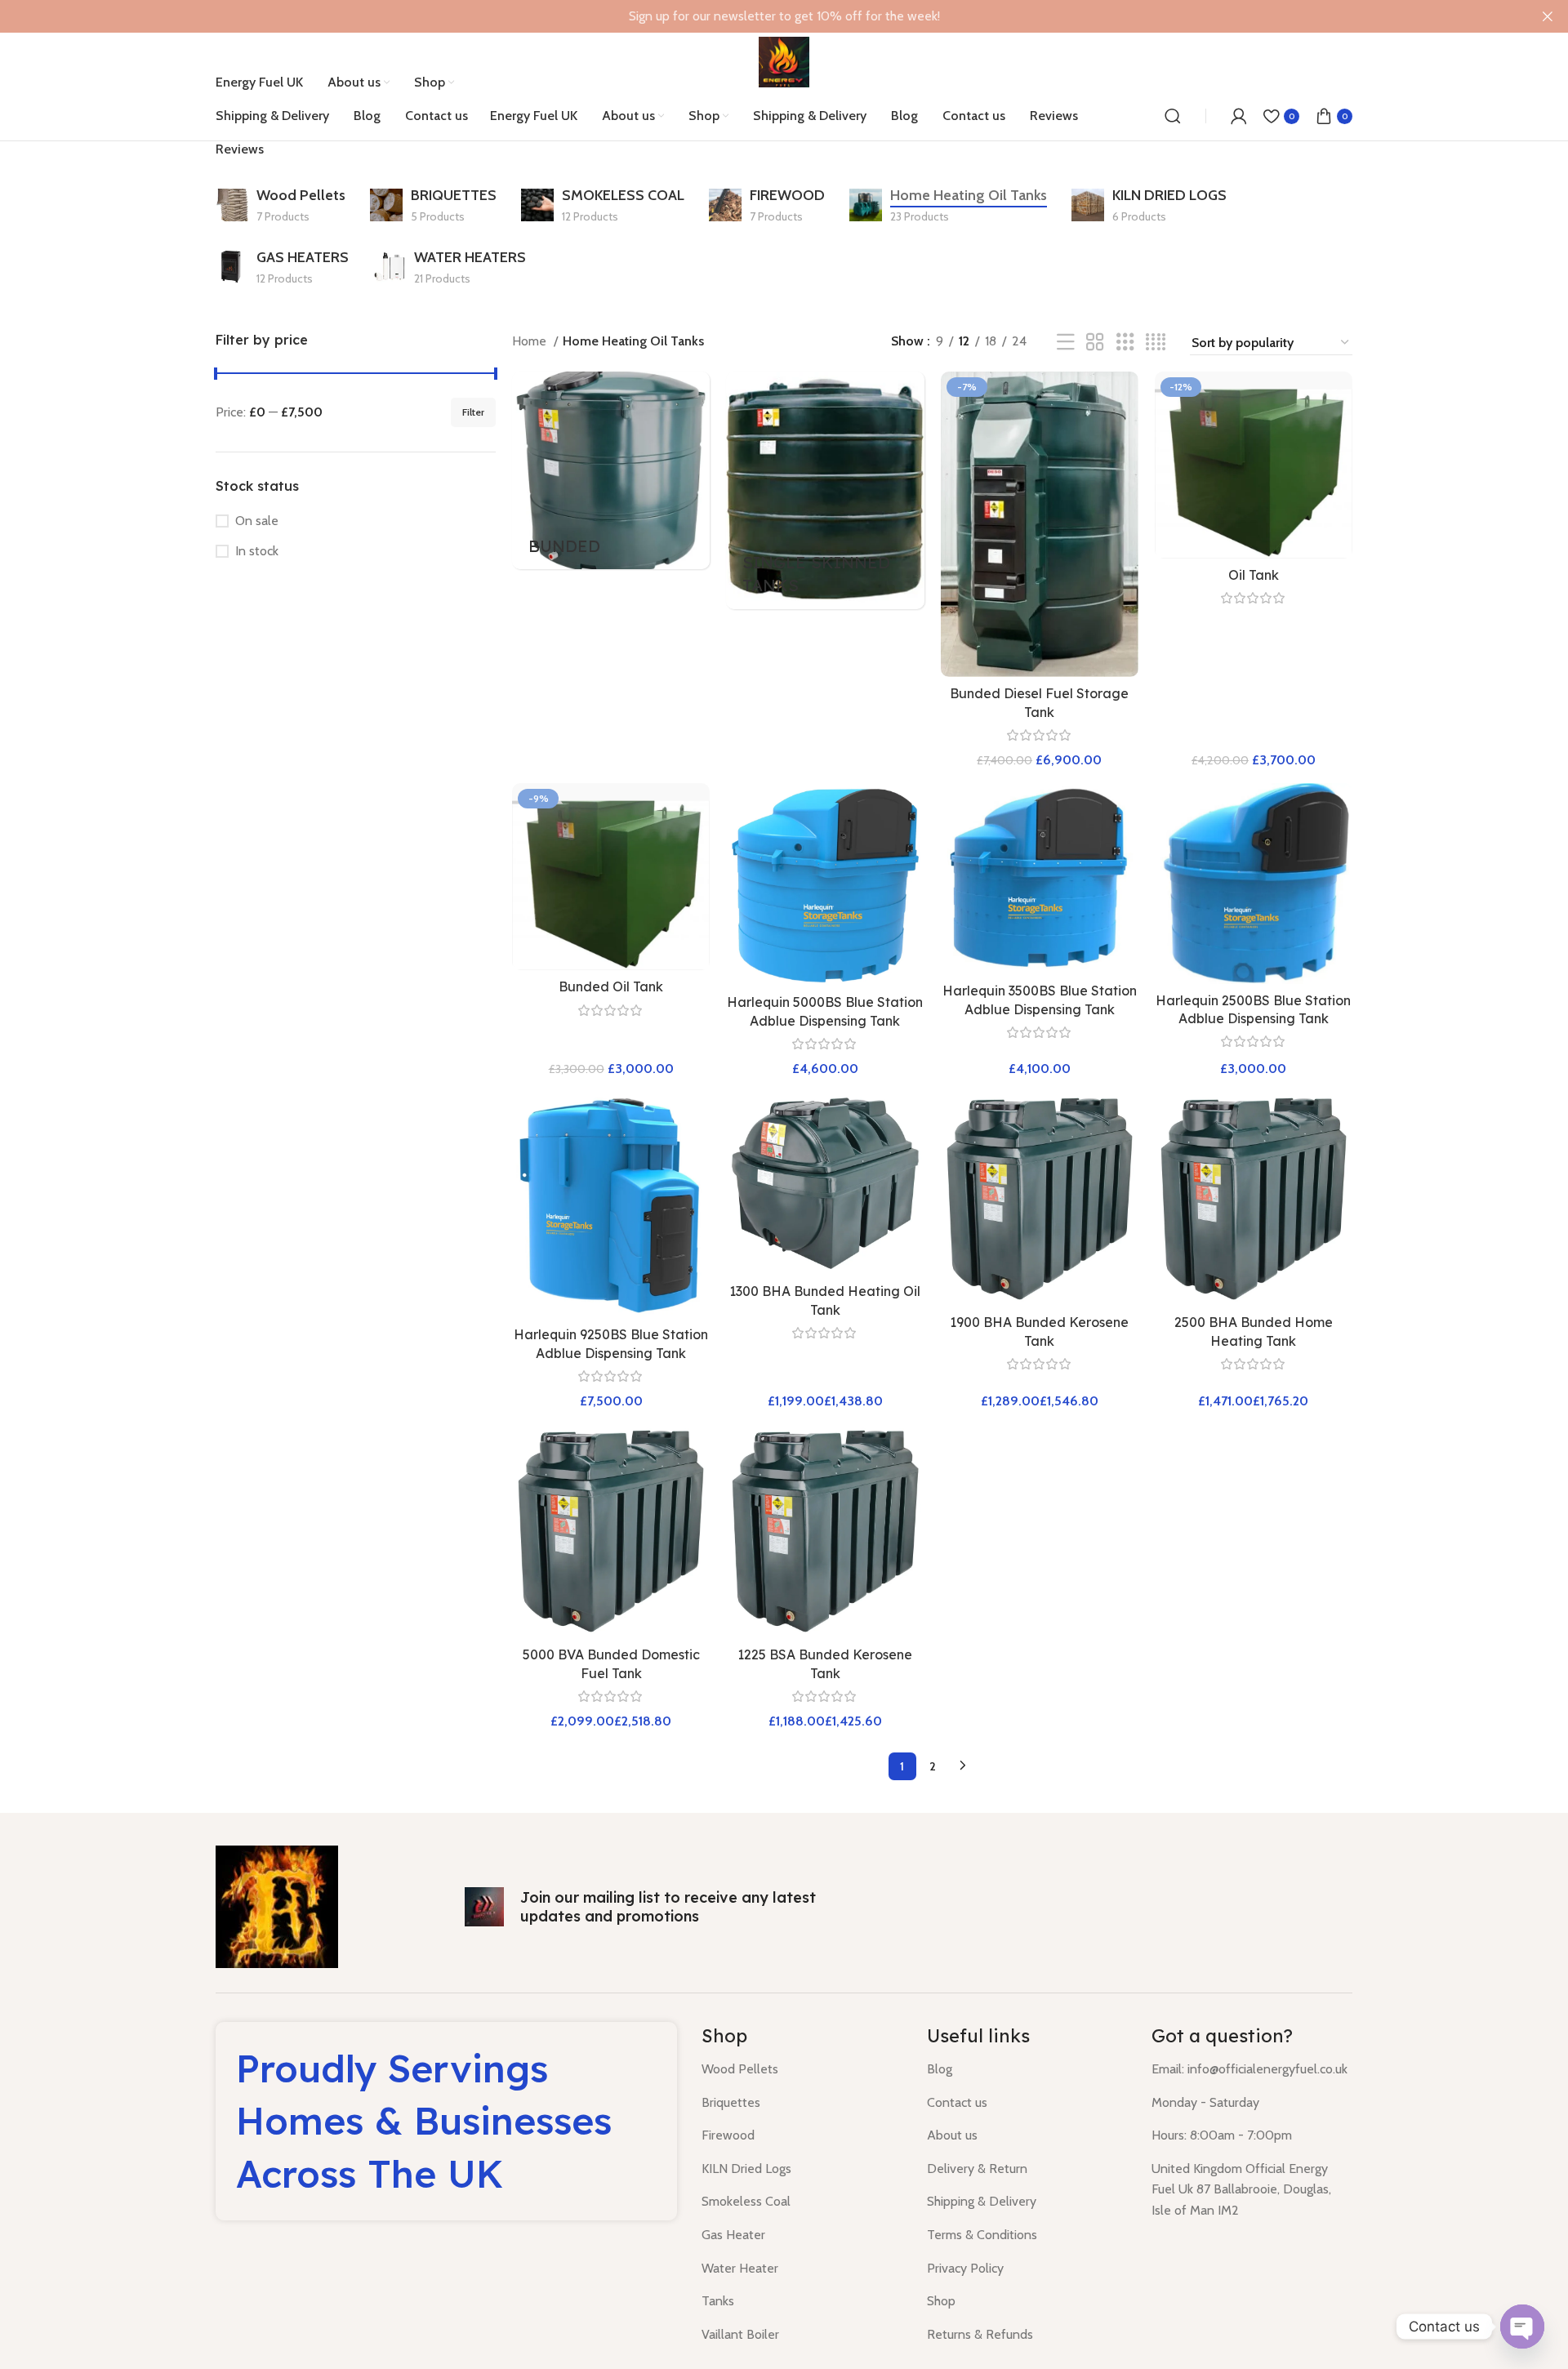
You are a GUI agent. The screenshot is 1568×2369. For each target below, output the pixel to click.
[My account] (1239, 116)
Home (531, 341)
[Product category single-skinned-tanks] (825, 490)
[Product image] (1040, 524)
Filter (473, 412)
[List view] (1066, 343)
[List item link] (802, 2069)
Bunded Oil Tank (611, 986)
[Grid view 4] (1156, 343)
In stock (257, 551)
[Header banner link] (759, 16)
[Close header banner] (1548, 16)
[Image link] (277, 1906)
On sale (257, 521)
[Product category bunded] (611, 470)
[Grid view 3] (1125, 343)
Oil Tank (1254, 575)
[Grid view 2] (1095, 343)
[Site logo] (784, 61)
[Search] (1173, 116)
